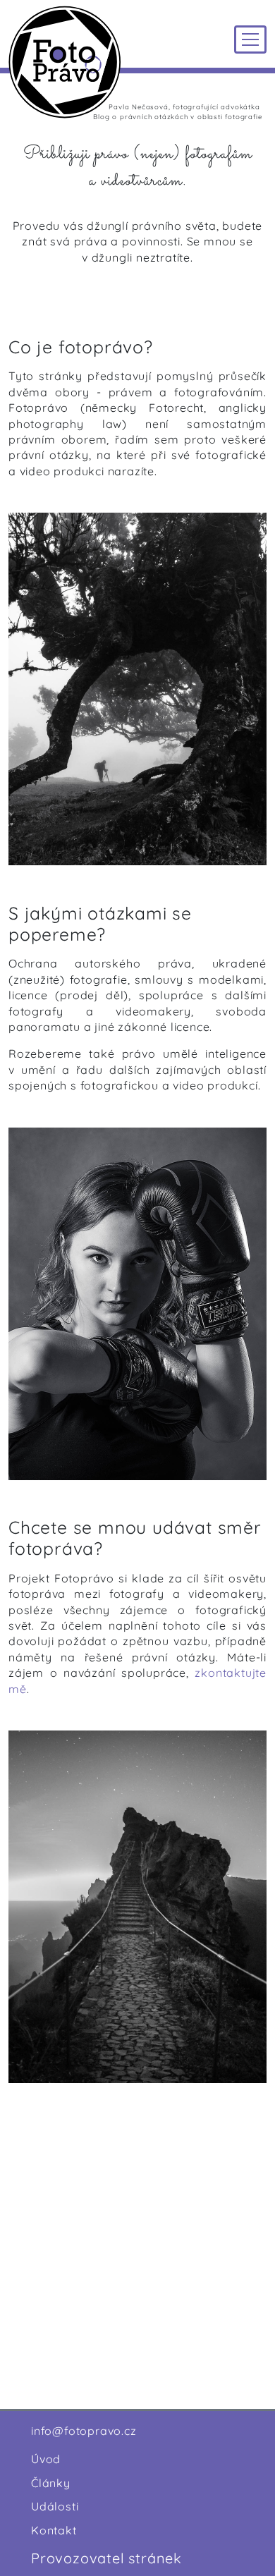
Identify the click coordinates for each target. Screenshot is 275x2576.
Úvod (46, 2459)
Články (51, 2483)
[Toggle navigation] (250, 39)
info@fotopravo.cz (84, 2431)
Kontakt (54, 2530)
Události (55, 2506)
